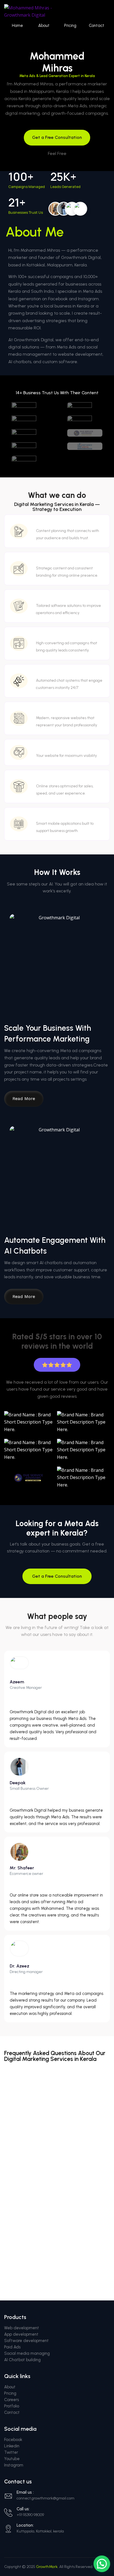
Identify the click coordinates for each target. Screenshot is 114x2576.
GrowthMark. (47, 2567)
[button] (102, 2564)
